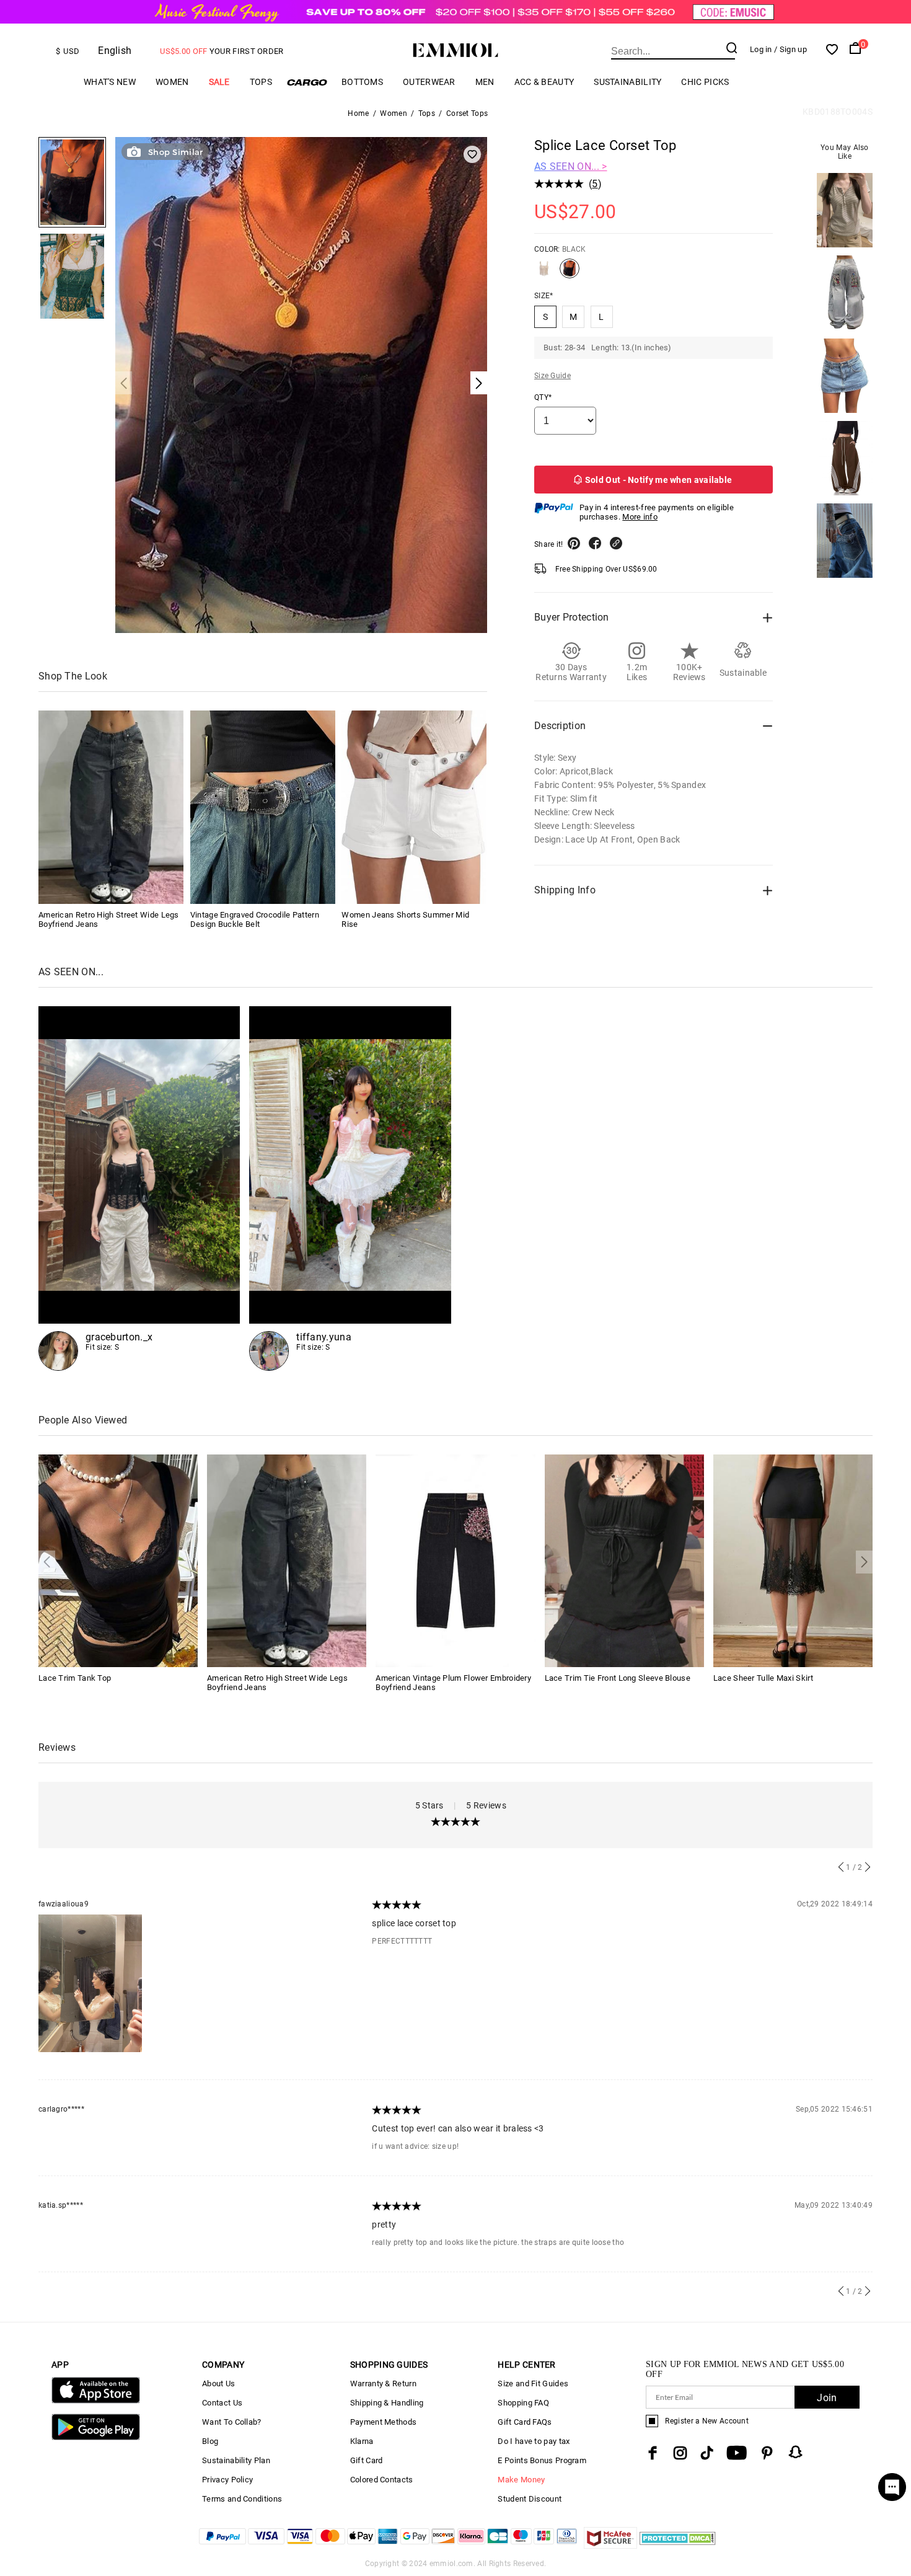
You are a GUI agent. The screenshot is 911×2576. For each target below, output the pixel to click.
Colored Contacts (382, 2480)
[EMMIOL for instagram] (680, 2453)
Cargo (307, 82)
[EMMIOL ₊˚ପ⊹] (350, 1188)
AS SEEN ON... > (571, 166)
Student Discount (530, 2499)
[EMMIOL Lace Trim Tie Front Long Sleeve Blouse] (624, 1560)
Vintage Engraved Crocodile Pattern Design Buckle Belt (255, 919)
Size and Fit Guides (533, 2383)
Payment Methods (384, 2422)
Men (485, 82)
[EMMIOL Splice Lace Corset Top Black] (570, 273)
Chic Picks (705, 82)
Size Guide (552, 376)
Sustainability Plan (236, 2460)
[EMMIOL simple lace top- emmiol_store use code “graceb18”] (139, 1188)
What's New (110, 82)
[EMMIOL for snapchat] (796, 2452)
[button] (124, 383)
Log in (761, 49)
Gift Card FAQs (525, 2422)
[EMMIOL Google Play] (96, 2437)
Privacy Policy (227, 2480)
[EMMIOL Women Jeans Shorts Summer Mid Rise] (414, 807)
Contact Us (222, 2403)
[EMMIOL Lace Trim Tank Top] (118, 1560)
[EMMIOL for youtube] (737, 2453)
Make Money (521, 2480)
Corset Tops (467, 113)
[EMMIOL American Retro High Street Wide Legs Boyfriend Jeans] (111, 807)
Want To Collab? (232, 2422)
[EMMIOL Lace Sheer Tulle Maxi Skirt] (793, 1560)
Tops (261, 82)
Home (358, 113)
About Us (218, 2383)
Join (827, 2398)
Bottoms (362, 82)
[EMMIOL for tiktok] (707, 2453)
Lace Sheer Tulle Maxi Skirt (763, 1678)
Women (172, 82)
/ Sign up (790, 49)
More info (640, 517)
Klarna (362, 2441)
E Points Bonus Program (542, 2460)
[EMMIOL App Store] (96, 2401)
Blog (210, 2441)
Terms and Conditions (242, 2499)
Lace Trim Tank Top (75, 1678)
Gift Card (367, 2460)
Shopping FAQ (523, 2403)
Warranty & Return (383, 2383)
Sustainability (627, 82)
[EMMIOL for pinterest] (767, 2453)
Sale (219, 82)
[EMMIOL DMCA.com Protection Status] (678, 2545)
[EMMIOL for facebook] (653, 2453)
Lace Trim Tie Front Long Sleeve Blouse (618, 1678)
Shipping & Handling (387, 2403)
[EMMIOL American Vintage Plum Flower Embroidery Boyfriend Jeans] (455, 1560)
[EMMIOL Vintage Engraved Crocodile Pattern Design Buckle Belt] (263, 807)
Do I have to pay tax (534, 2441)
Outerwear (429, 82)
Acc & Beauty (544, 82)
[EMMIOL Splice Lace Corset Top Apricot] (544, 273)
